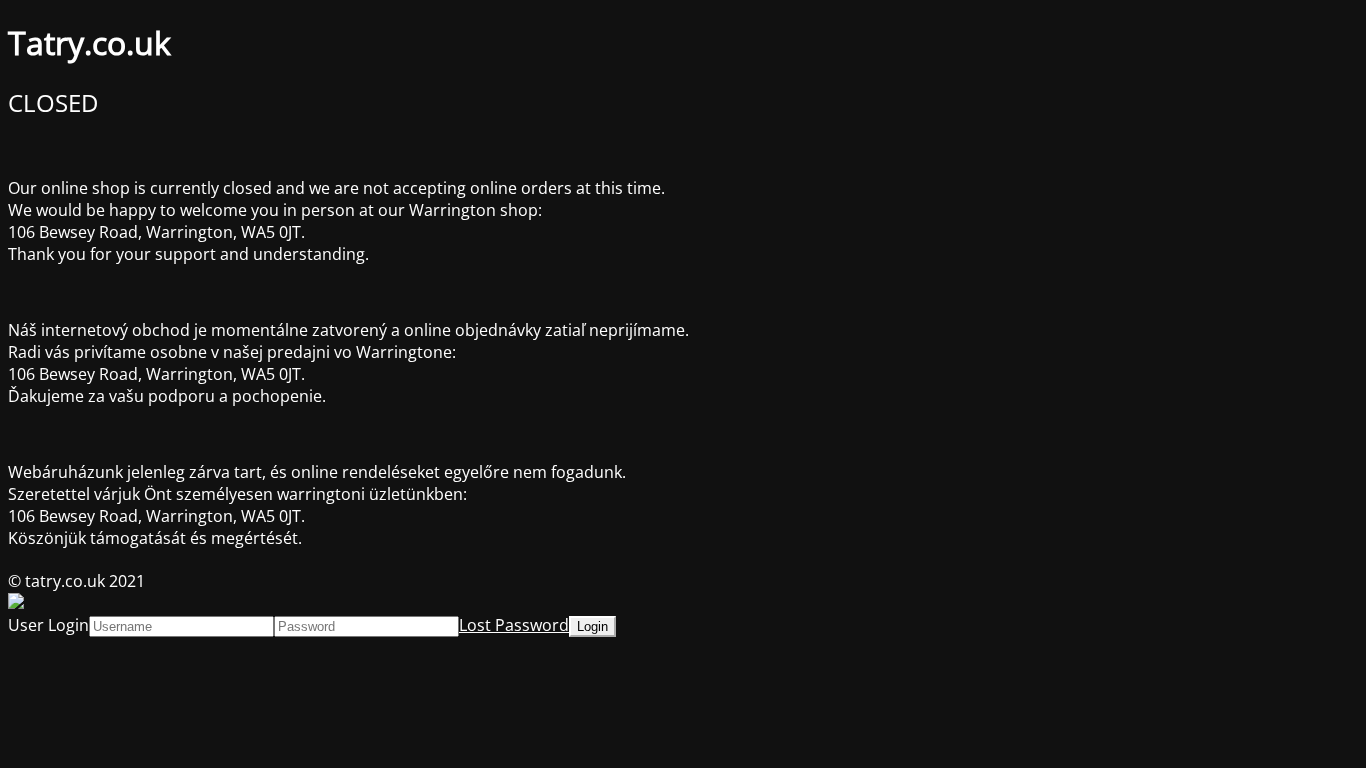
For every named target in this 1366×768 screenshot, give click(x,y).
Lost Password (514, 625)
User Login (48, 625)
